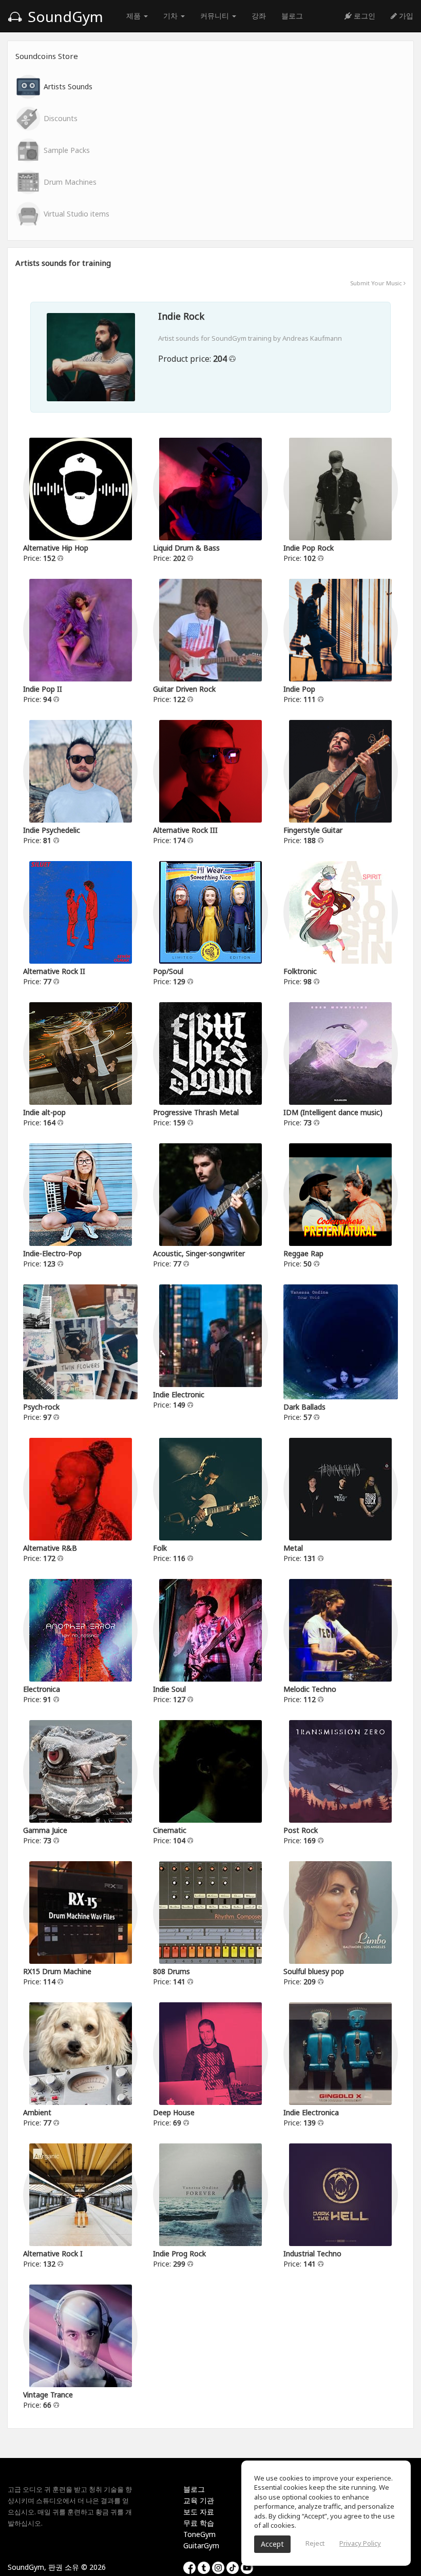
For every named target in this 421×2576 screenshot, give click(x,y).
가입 (405, 16)
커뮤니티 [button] (216, 16)
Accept (272, 2544)
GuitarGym (201, 2545)
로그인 (363, 16)
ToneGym (199, 2534)
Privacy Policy (360, 2543)
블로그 (292, 16)
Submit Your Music (377, 283)
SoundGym (64, 16)
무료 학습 (199, 2523)
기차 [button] (171, 16)
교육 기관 (199, 2500)
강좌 (259, 16)
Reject (315, 2543)
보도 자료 (199, 2512)
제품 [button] (135, 16)
